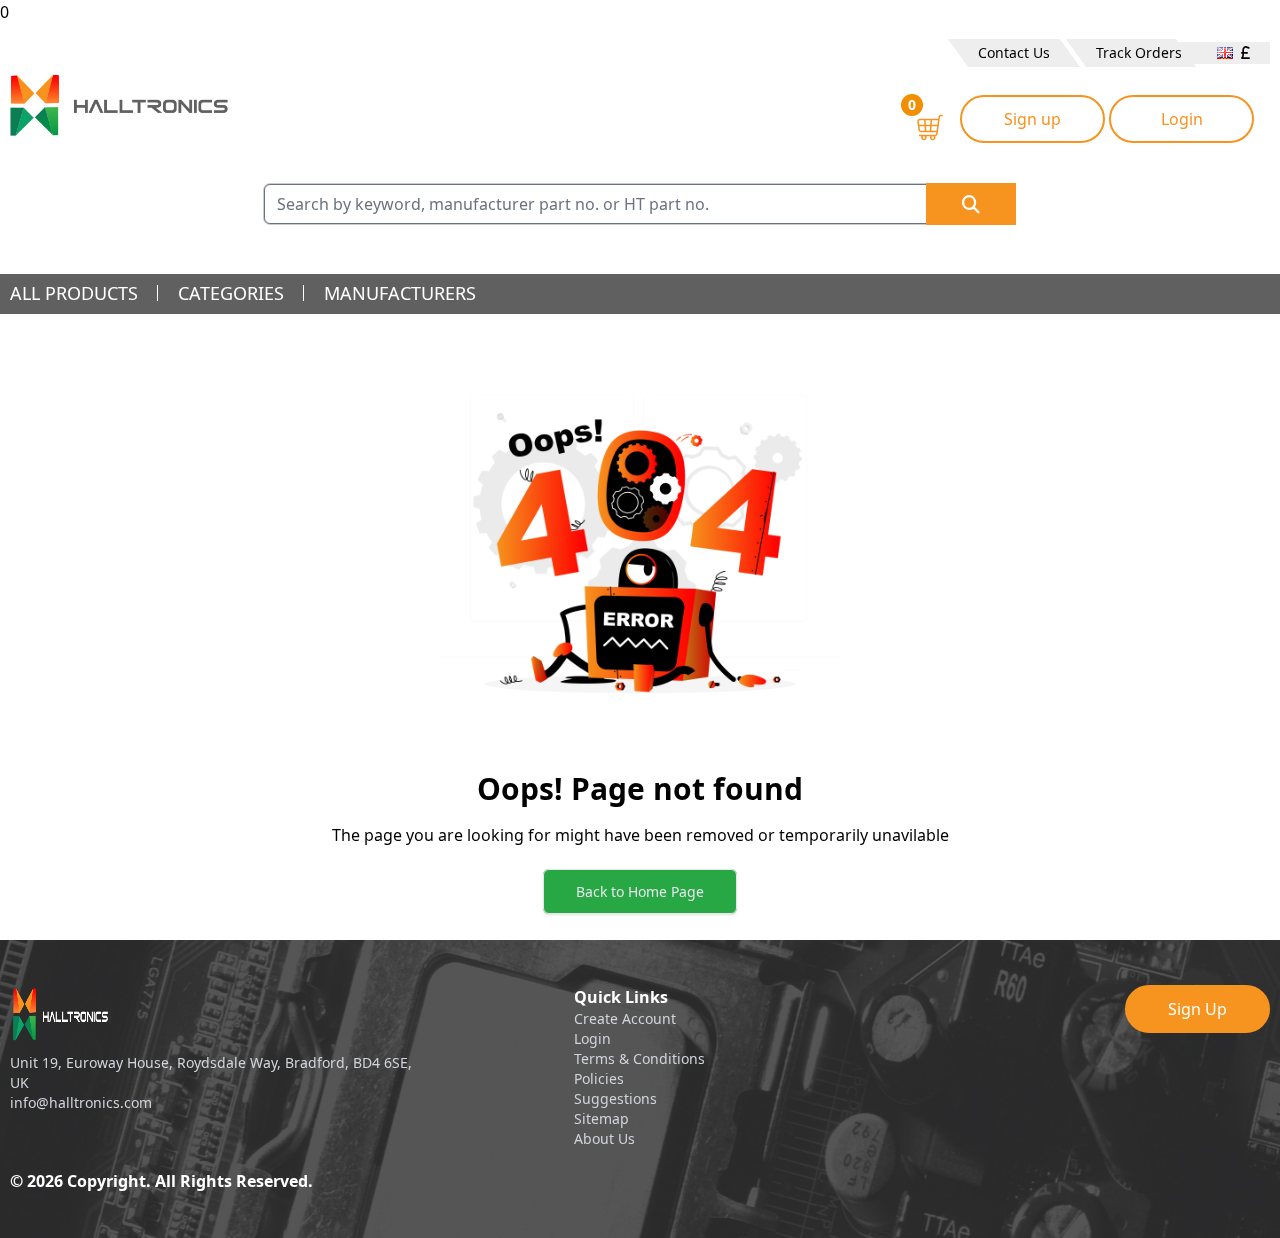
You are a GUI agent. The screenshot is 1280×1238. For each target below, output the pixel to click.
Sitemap (601, 1118)
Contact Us (1014, 52)
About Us (604, 1138)
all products (74, 293)
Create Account (625, 1018)
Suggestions (615, 1098)
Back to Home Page (640, 891)
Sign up (1032, 119)
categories (231, 293)
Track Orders (1139, 52)
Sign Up (1197, 1009)
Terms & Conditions (639, 1058)
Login (1182, 119)
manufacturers (400, 293)
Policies (599, 1078)
